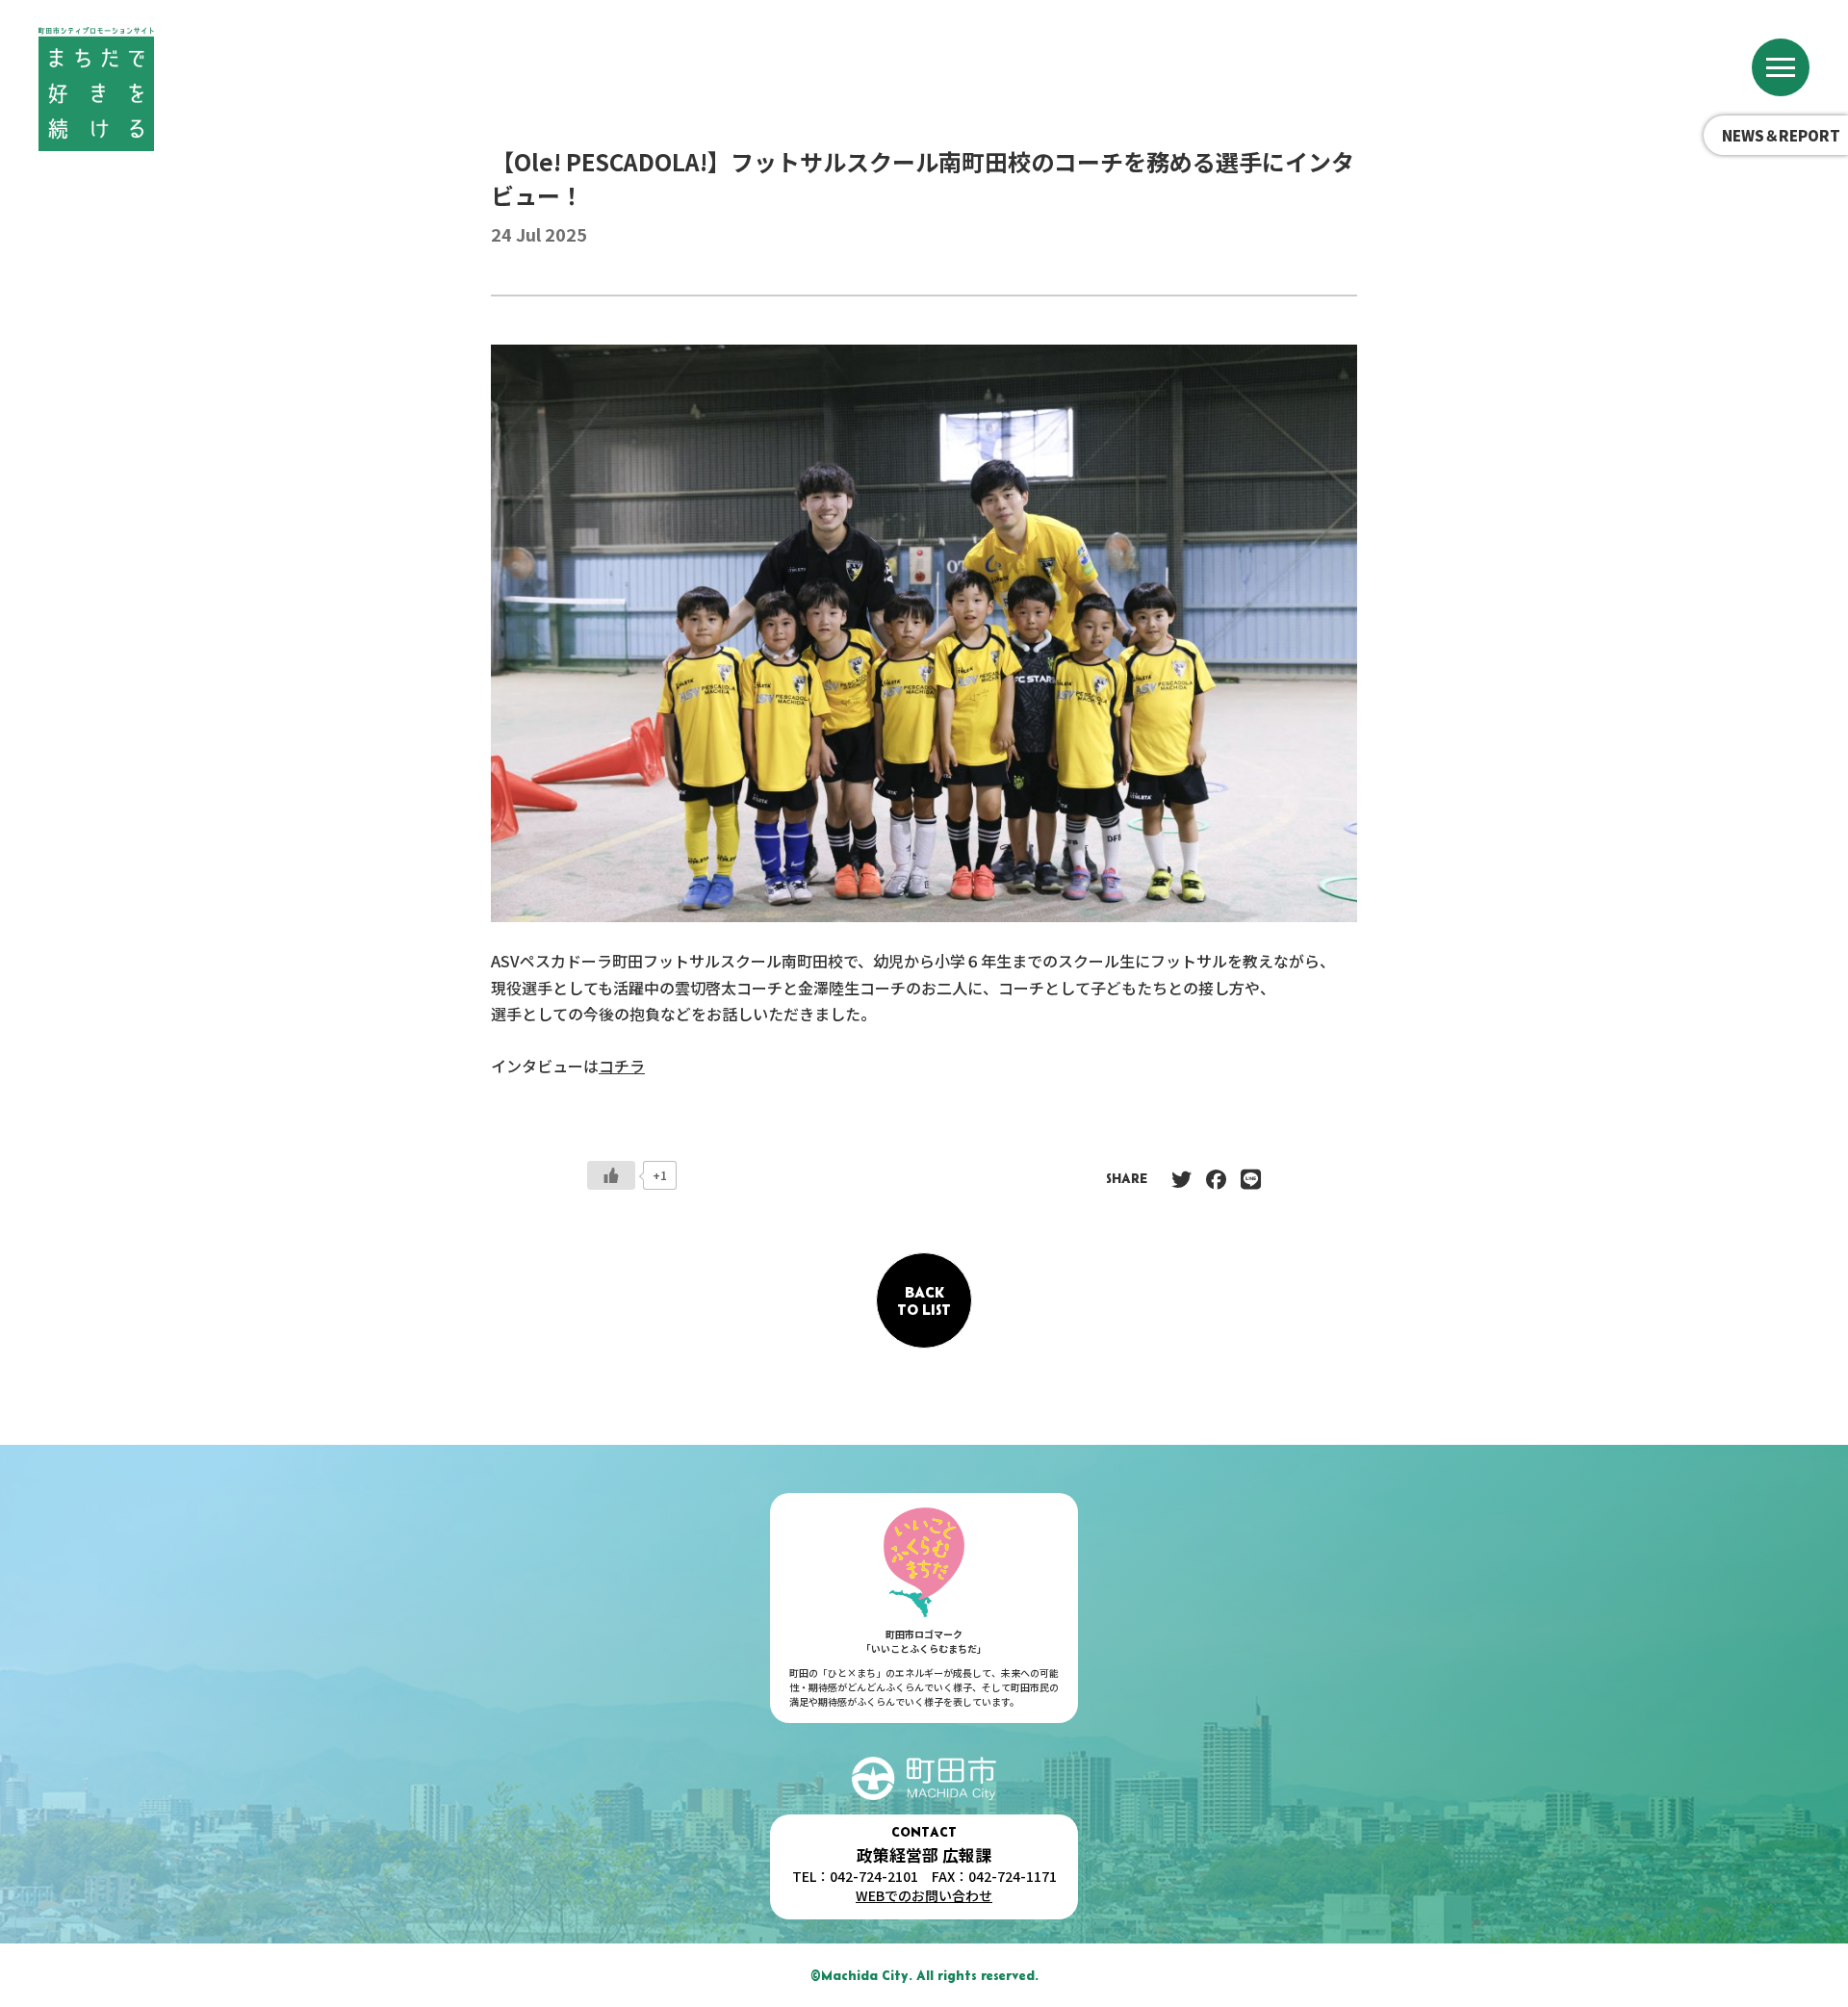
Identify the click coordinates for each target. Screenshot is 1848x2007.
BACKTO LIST (924, 1300)
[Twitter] (1181, 1178)
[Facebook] (1216, 1178)
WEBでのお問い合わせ (924, 1895)
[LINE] (1251, 1178)
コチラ (622, 1066)
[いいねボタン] (611, 1175)
